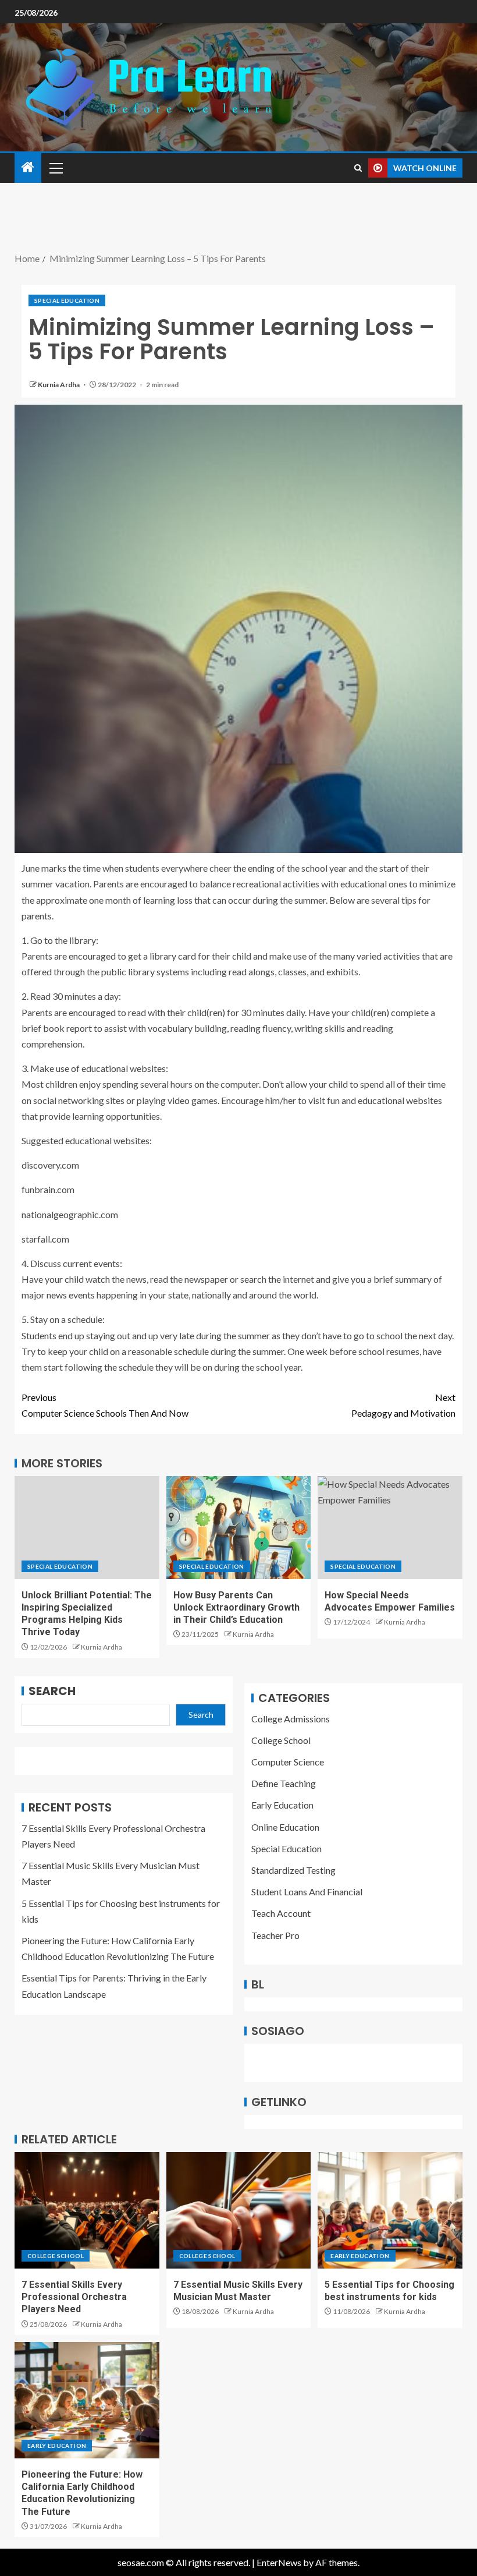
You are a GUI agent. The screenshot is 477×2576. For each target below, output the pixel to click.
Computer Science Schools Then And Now (105, 1405)
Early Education (282, 1805)
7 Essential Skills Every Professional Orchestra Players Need (74, 2297)
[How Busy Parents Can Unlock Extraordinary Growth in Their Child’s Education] (239, 1528)
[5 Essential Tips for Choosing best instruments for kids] (390, 2210)
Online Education (285, 1827)
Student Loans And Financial (307, 1892)
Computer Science (288, 1762)
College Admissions (291, 1719)
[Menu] (55, 168)
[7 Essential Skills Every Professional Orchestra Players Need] (87, 2210)
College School (281, 1740)
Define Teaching (284, 1783)
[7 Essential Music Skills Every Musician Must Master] (239, 2210)
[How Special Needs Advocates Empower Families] (390, 1528)
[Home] (28, 167)
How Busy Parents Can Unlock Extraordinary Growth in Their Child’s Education (236, 1608)
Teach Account (281, 1913)
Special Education (67, 300)
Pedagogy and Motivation (403, 1405)
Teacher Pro (275, 1935)
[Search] (358, 168)
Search (52, 1691)
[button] (55, 168)
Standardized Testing (293, 1870)
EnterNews (279, 2562)
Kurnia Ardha (59, 385)
